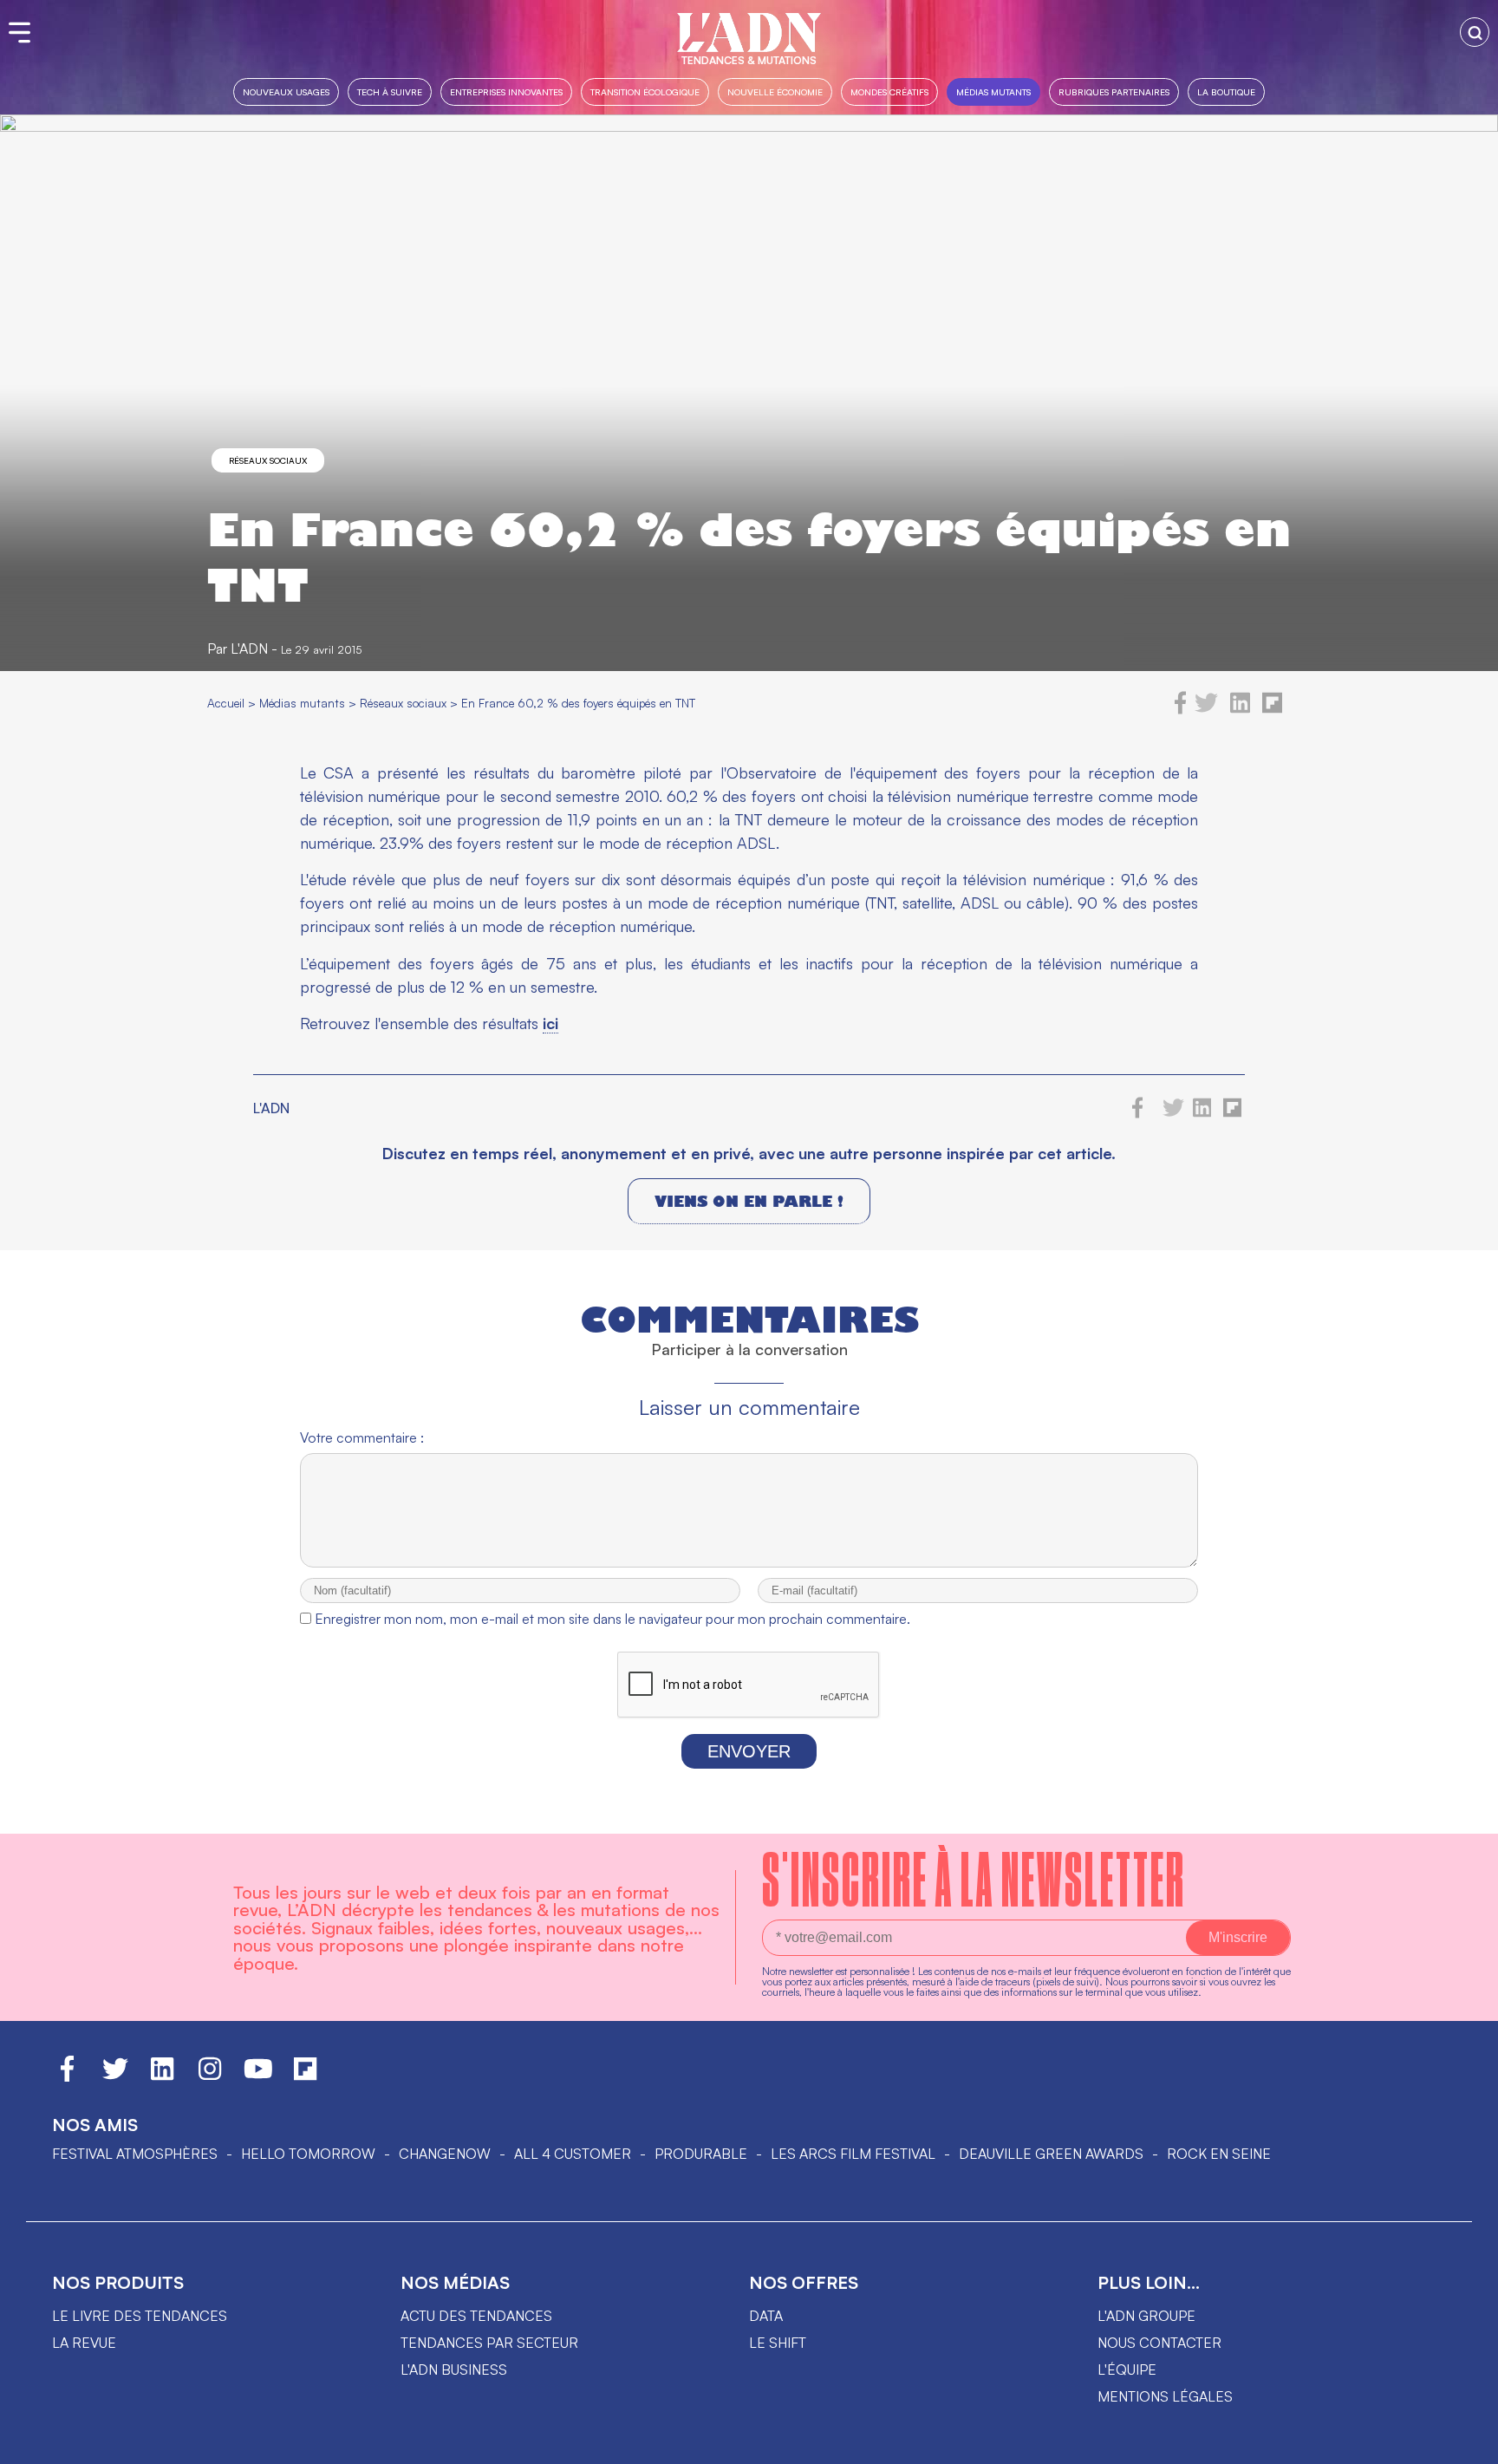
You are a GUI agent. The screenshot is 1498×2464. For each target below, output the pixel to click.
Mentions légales (1165, 2396)
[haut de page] (1468, 2442)
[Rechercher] (1475, 32)
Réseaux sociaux (268, 460)
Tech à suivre (390, 91)
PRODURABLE (701, 2154)
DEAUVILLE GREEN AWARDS (1051, 2154)
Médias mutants (993, 91)
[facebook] (1181, 709)
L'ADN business (454, 2369)
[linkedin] (1240, 709)
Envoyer (749, 1751)
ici (550, 1023)
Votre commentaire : (362, 1437)
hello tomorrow (308, 2154)
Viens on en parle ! (749, 1201)
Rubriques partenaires (1114, 91)
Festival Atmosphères (135, 2154)
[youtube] (258, 2076)
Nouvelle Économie (775, 91)
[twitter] (1206, 709)
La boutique (1226, 91)
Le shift (778, 2343)
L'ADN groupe (1146, 2316)
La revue (84, 2343)
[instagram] (210, 2076)
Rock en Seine (1219, 2154)
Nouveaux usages (286, 91)
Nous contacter (1159, 2343)
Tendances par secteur (489, 2343)
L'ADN (249, 649)
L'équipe (1127, 2369)
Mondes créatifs (889, 91)
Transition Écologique (645, 91)
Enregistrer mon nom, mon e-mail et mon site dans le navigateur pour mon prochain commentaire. (612, 1619)
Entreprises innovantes (506, 91)
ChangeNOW (445, 2154)
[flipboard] (1272, 709)
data (766, 2316)
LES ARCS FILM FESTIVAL (853, 2154)
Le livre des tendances (140, 2316)
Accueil (226, 703)
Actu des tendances (476, 2316)
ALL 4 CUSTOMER (573, 2154)
